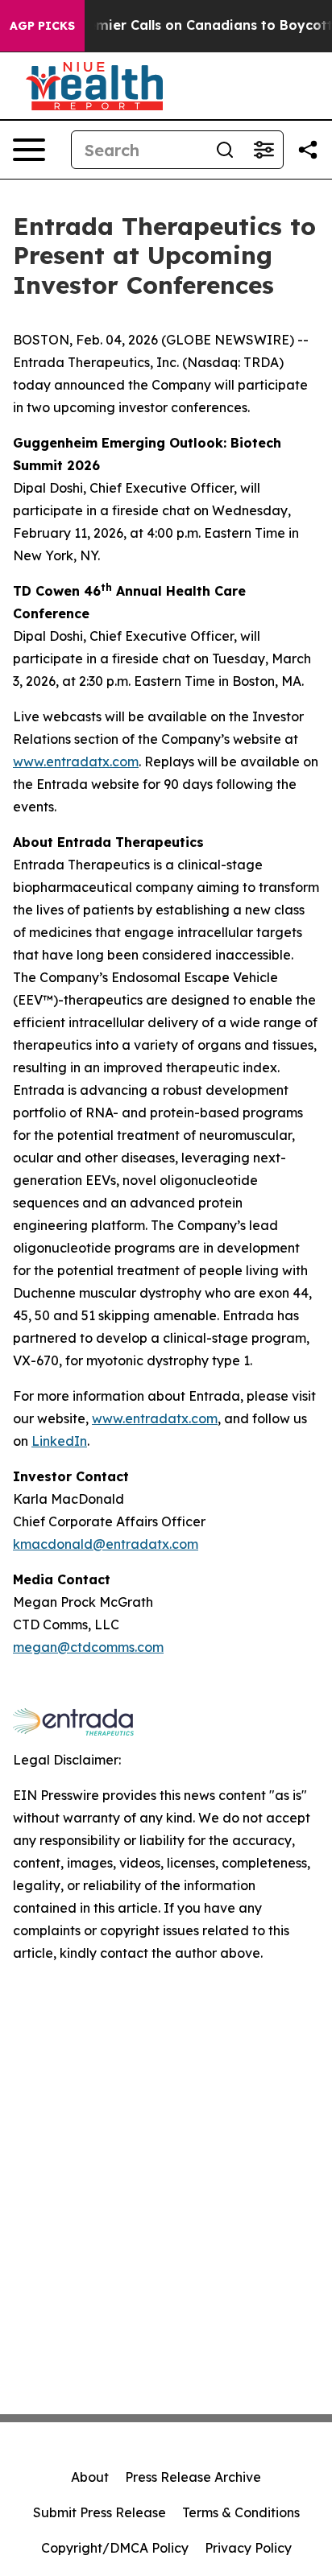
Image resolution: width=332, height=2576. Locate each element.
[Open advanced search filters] (264, 150)
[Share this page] (308, 150)
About (90, 2477)
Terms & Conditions (241, 2512)
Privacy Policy (248, 2548)
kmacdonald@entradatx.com (106, 1544)
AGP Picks (42, 26)
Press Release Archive (193, 2477)
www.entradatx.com (76, 762)
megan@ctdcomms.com (88, 1647)
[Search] (225, 150)
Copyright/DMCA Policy (115, 2548)
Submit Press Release (100, 2512)
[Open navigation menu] (29, 150)
